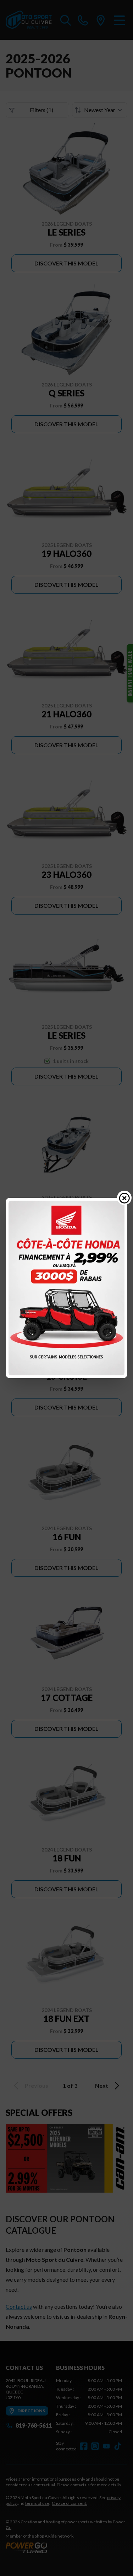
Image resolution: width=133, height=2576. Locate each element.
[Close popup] (124, 1198)
